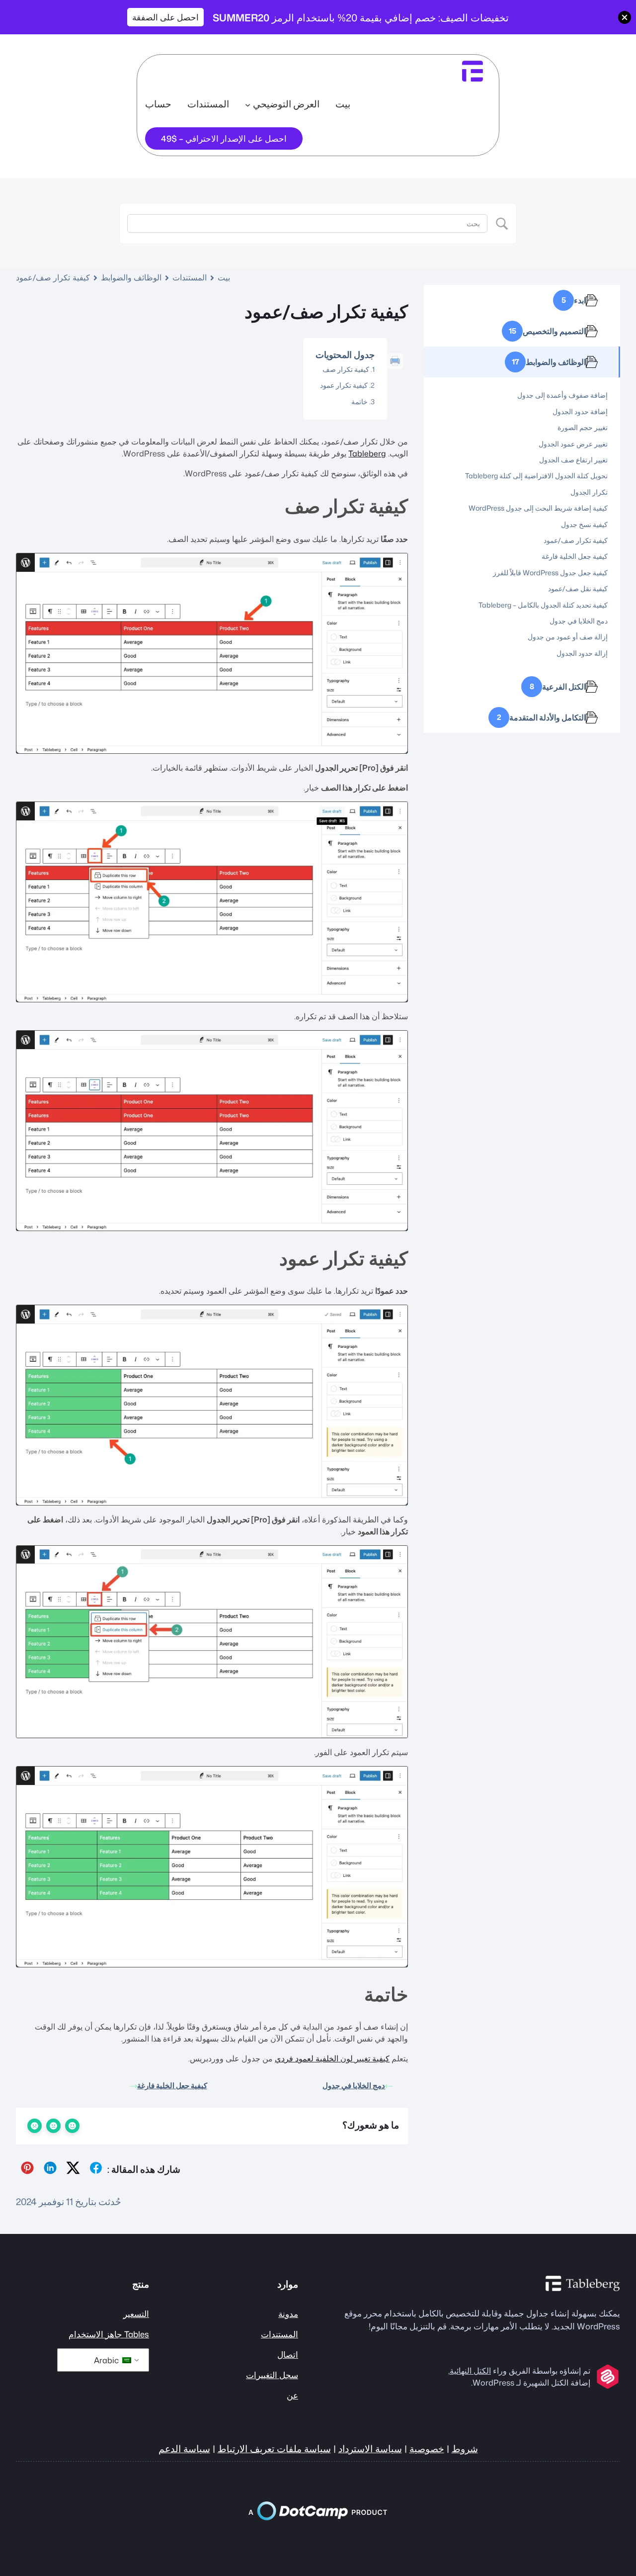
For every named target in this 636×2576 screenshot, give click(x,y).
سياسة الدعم (184, 2449)
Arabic (107, 2360)
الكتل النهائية (470, 2371)
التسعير (136, 2314)
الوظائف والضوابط (131, 277)
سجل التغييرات (272, 2375)
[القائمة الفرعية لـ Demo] (248, 105)
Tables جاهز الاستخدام (109, 2334)
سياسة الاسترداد (370, 2449)
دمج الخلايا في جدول (354, 2086)
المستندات (190, 277)
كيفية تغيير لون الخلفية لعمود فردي (332, 2058)
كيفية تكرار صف (346, 369)
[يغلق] (625, 17)
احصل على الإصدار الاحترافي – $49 (224, 138)
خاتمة (359, 401)
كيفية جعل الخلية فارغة (172, 2086)
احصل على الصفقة (165, 17)
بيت (343, 104)
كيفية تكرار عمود (344, 385)
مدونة (288, 2314)
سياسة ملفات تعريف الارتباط (274, 2449)
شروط (465, 2449)
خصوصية (427, 2449)
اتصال (288, 2354)
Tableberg (367, 453)
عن (292, 2395)
